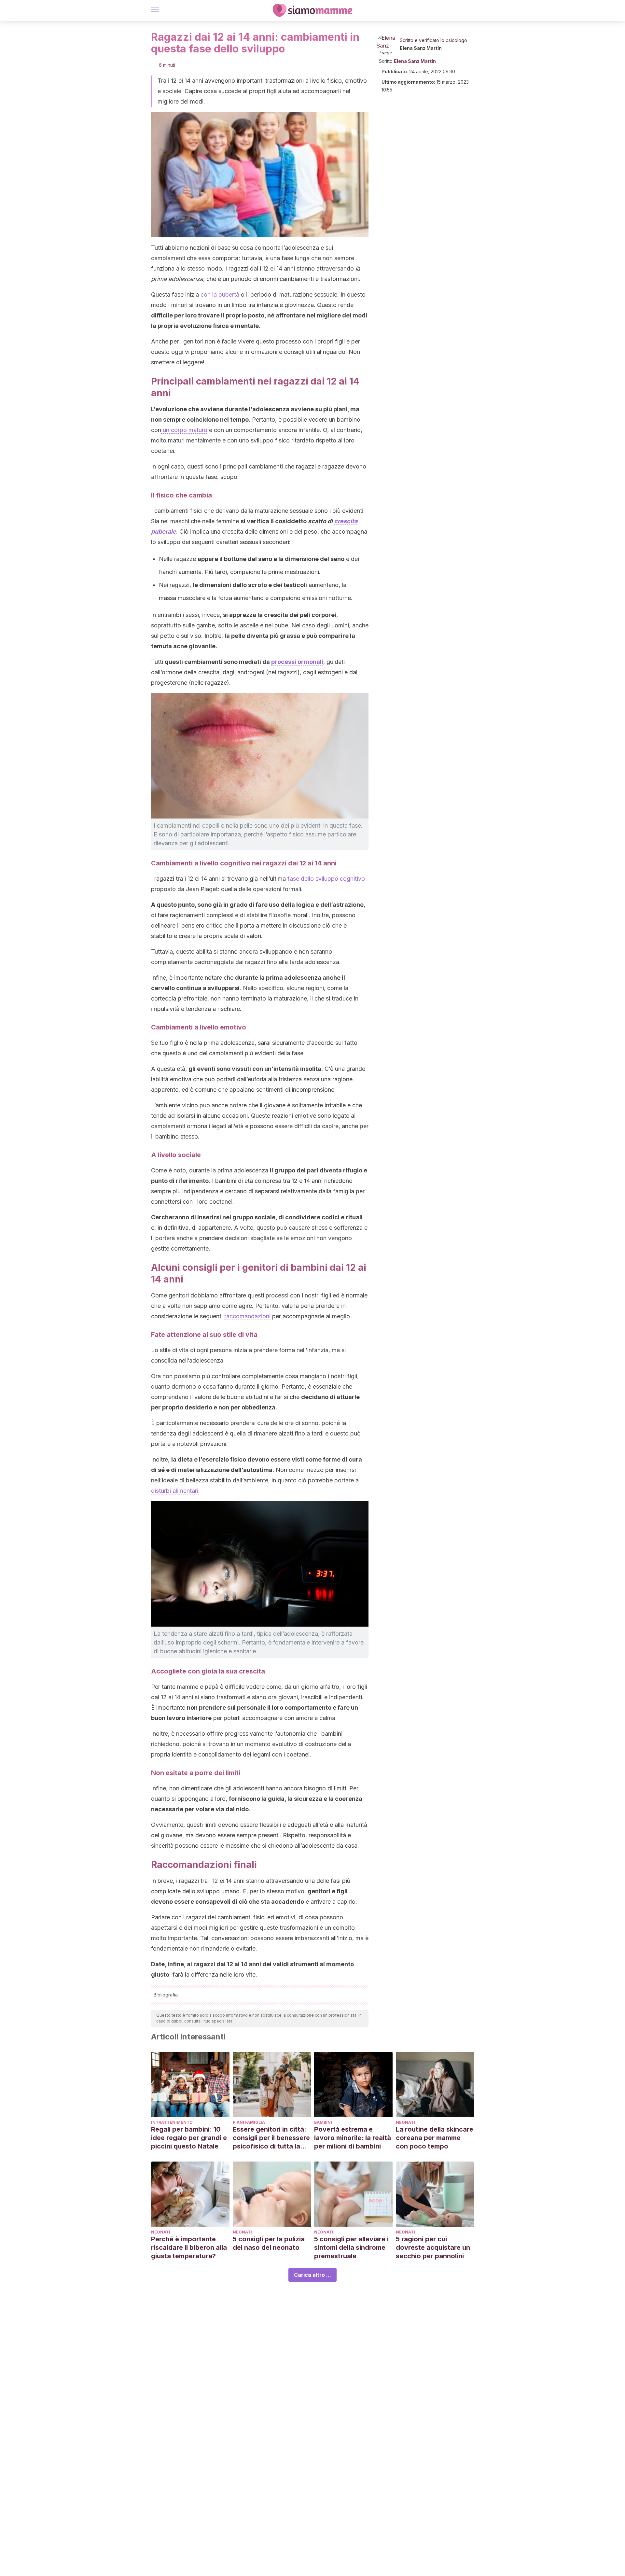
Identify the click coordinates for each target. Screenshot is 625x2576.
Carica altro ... (312, 2275)
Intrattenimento (172, 2122)
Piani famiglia (249, 2122)
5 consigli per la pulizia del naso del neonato (269, 2243)
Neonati (405, 2122)
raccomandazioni (247, 1316)
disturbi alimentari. (175, 1491)
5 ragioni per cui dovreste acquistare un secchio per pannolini (433, 2247)
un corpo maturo (184, 430)
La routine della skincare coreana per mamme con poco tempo (435, 2138)
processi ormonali (297, 662)
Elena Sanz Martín (421, 48)
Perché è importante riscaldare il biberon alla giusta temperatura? (189, 2247)
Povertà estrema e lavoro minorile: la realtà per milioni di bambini (353, 2138)
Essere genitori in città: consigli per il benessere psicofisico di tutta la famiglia (271, 2138)
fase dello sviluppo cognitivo (325, 879)
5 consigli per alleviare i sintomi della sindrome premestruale (351, 2247)
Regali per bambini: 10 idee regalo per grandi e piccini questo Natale (189, 2138)
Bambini (323, 2122)
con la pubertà (220, 294)
